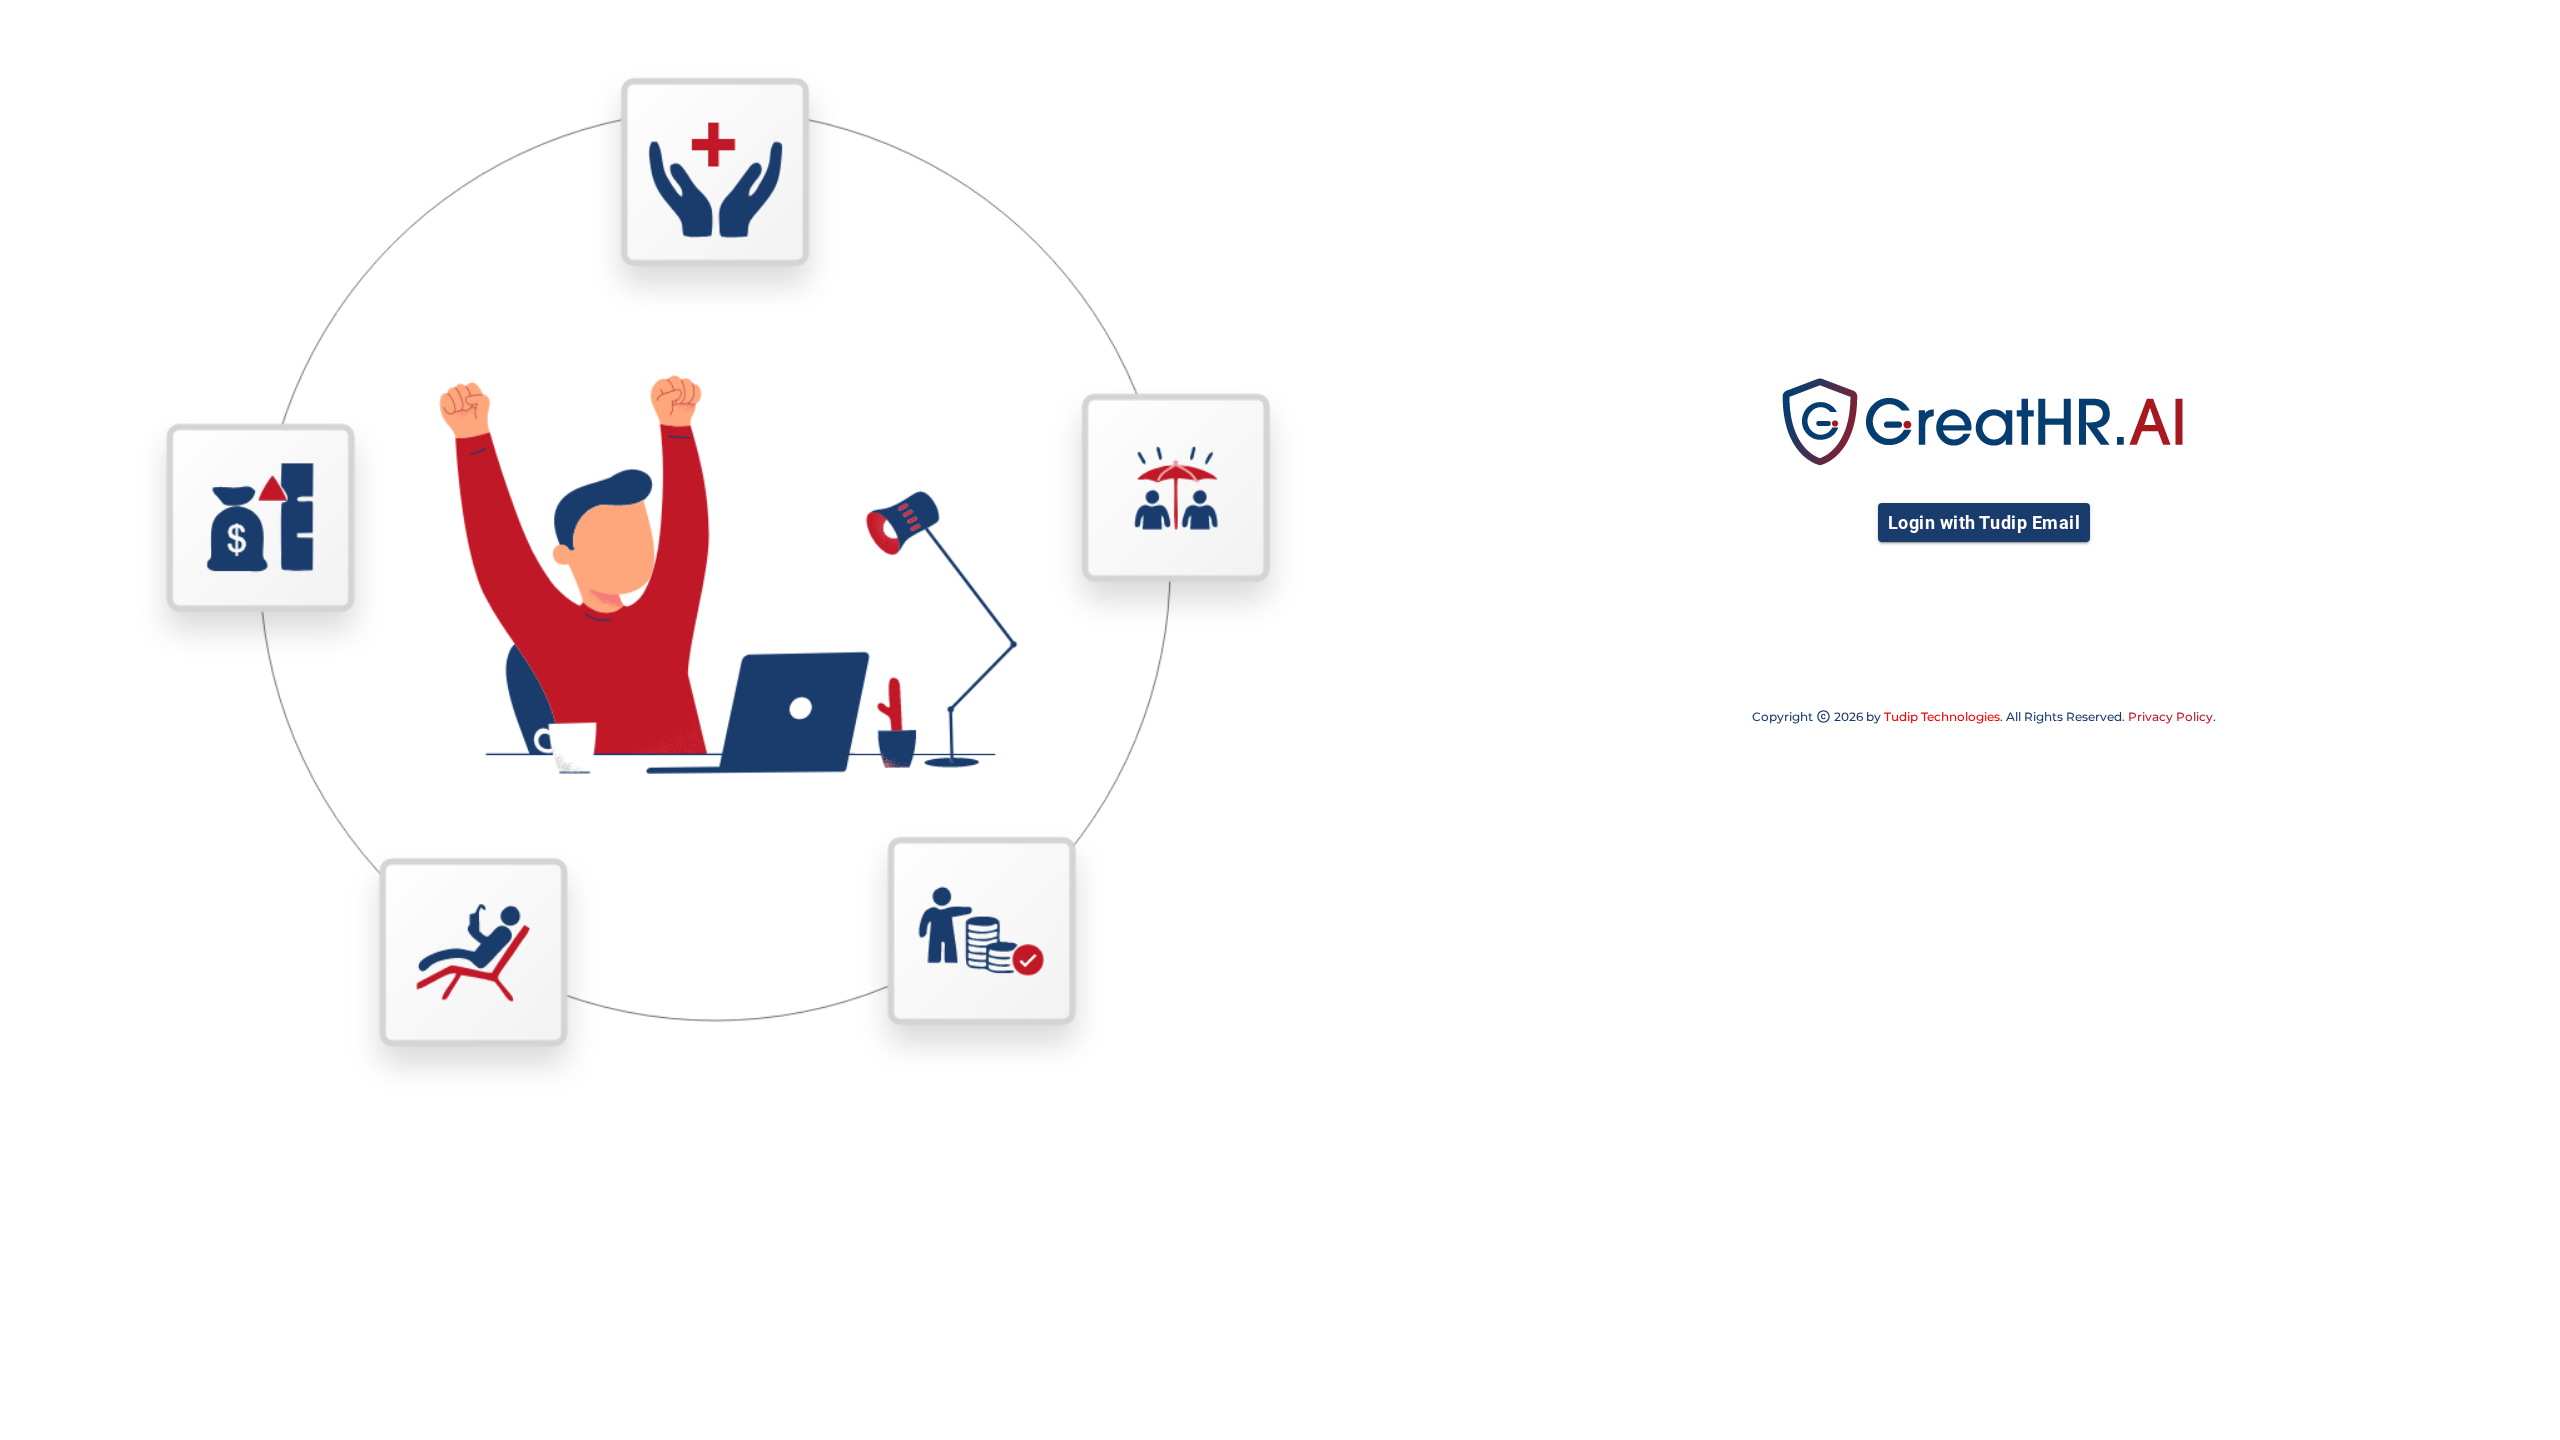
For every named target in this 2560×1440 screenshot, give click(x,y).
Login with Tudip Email (1984, 522)
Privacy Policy (2170, 716)
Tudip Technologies (1942, 716)
